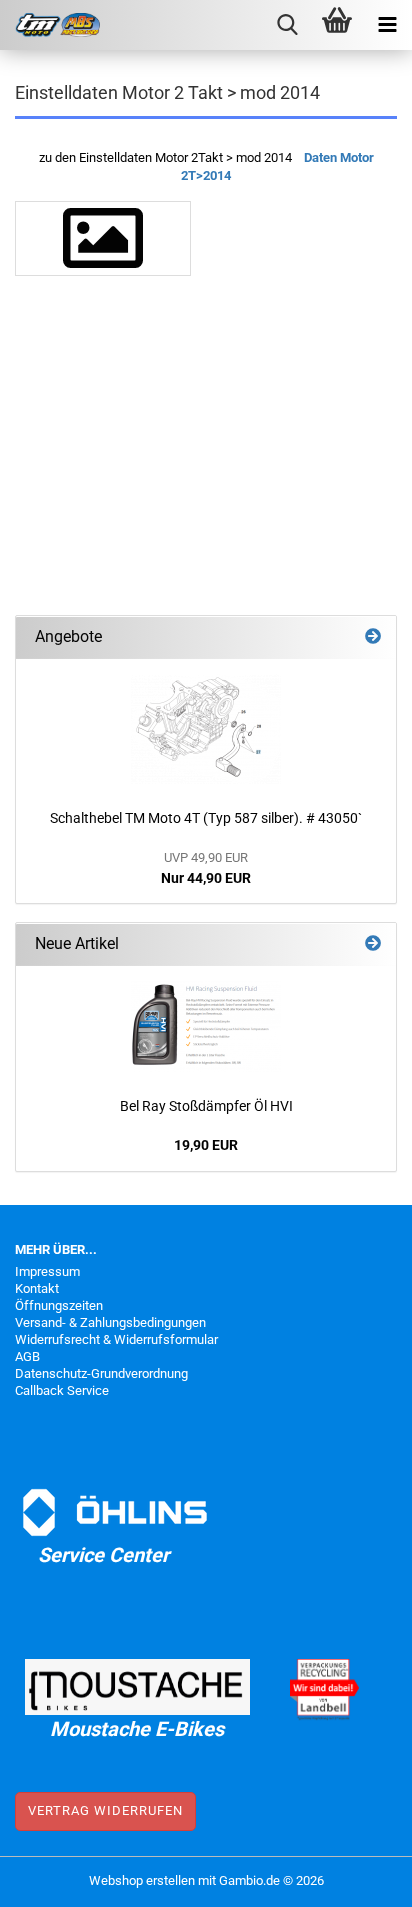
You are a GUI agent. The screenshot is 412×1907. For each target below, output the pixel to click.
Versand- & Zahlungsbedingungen (110, 1322)
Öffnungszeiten (59, 1305)
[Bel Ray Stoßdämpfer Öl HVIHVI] (206, 1026)
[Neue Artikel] (373, 944)
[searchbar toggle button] (287, 25)
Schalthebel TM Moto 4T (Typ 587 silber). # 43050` (206, 818)
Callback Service (62, 1390)
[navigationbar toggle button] (387, 25)
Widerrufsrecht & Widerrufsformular (116, 1339)
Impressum (47, 1271)
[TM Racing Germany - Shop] (50, 25)
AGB (27, 1356)
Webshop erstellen (142, 1880)
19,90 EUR (206, 1145)
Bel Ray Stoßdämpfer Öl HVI (206, 1106)
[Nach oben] (357, 1877)
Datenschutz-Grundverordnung (101, 1373)
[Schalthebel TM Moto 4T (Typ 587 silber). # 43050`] (206, 729)
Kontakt (37, 1288)
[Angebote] (373, 637)
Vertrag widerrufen (105, 1810)
